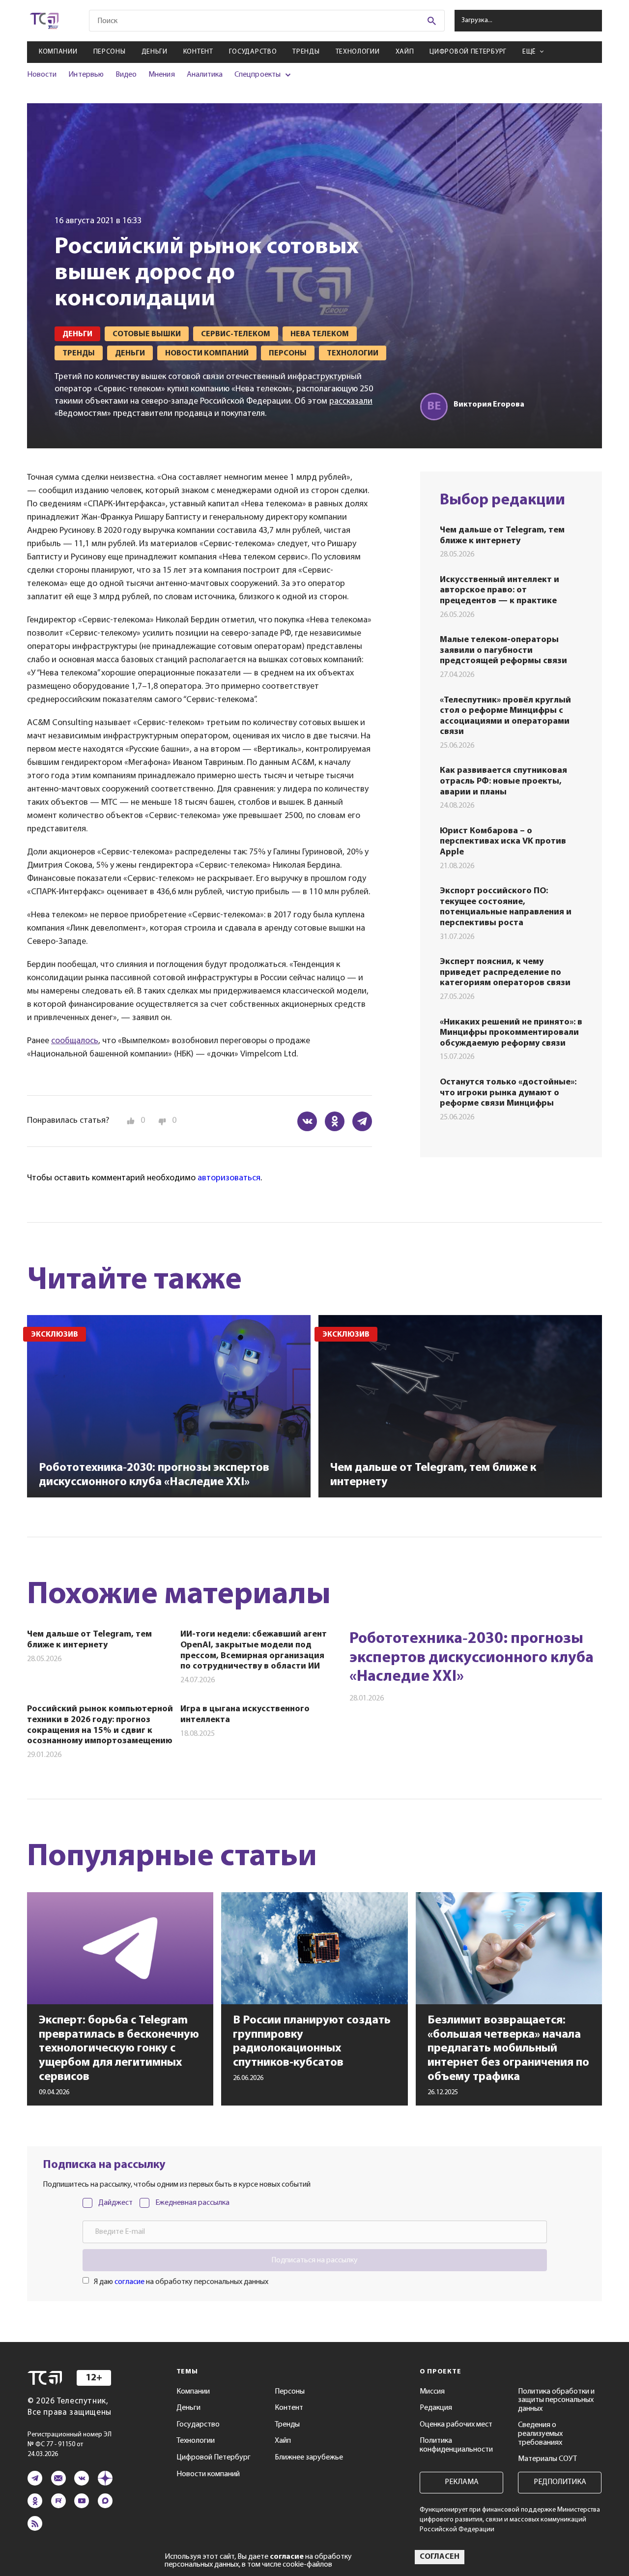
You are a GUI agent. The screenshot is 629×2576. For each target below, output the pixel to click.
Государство (253, 52)
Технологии (358, 52)
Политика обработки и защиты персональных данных (556, 2400)
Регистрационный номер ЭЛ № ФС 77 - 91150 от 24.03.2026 (70, 2444)
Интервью (86, 75)
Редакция (436, 2408)
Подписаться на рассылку (314, 2260)
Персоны (110, 52)
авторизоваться (229, 1178)
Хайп (405, 52)
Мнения (161, 75)
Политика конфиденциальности (456, 2445)
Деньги (155, 52)
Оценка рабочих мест (456, 2425)
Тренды (306, 52)
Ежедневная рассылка (192, 2203)
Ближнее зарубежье (309, 2458)
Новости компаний (208, 2474)
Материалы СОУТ (547, 2459)
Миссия (432, 2392)
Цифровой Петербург (468, 52)
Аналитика (205, 75)
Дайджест (115, 2203)
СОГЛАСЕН (440, 2557)
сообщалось (75, 1041)
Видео (126, 75)
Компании (58, 52)
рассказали (351, 402)
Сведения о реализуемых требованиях (540, 2434)
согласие (129, 2282)
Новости (42, 75)
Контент (198, 52)
